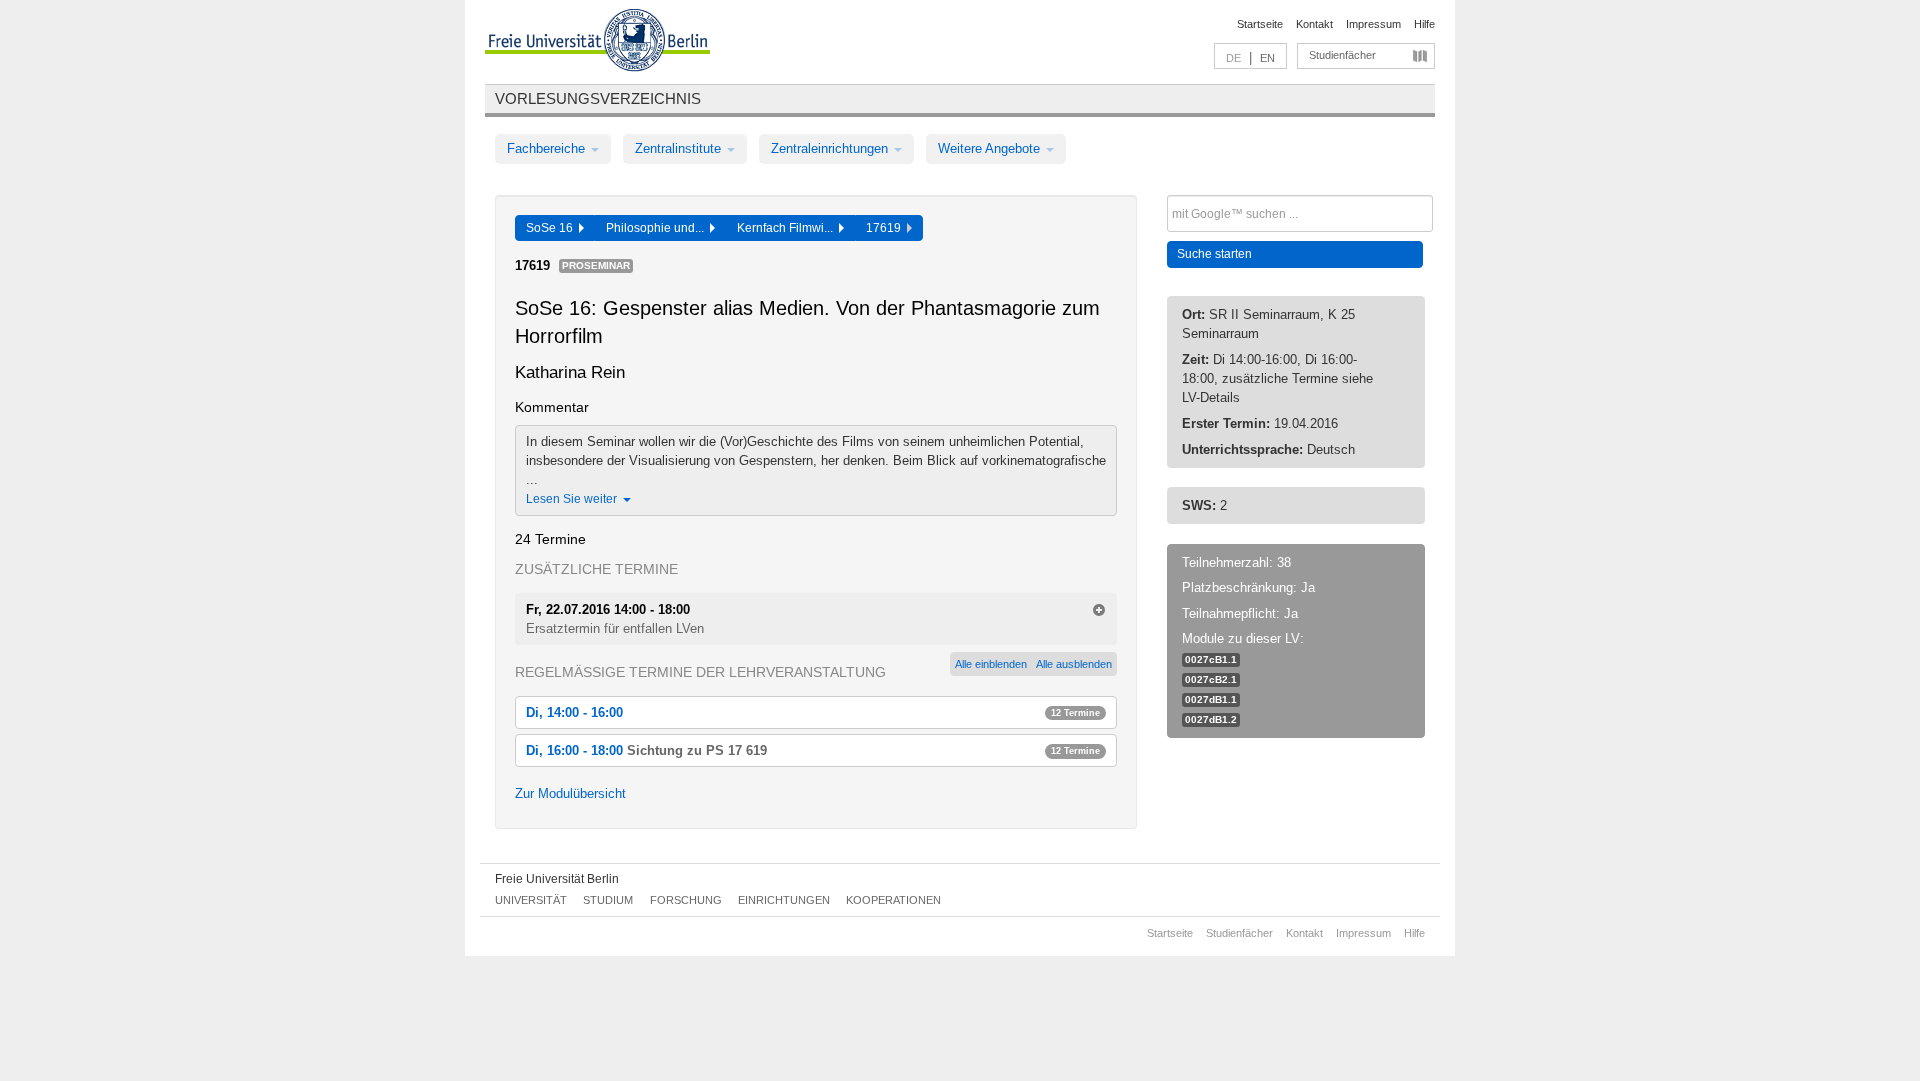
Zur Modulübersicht (570, 793)
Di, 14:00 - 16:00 (813, 712)
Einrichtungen (784, 900)
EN (1267, 58)
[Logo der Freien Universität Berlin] (597, 43)
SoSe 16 (552, 228)
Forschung (686, 900)
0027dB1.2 (1211, 719)
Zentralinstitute (680, 148)
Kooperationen (893, 900)
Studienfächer (1342, 55)
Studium (608, 900)
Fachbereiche (548, 148)
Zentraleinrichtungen (831, 148)
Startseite (1260, 24)
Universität (531, 900)
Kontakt (1314, 24)
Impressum (1373, 24)
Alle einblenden (991, 664)
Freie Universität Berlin (557, 879)
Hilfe (1424, 24)
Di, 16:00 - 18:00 (813, 750)
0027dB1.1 (1211, 699)
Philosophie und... (658, 228)
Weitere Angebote (991, 148)
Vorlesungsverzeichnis (598, 98)
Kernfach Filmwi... (788, 228)
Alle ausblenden (1074, 664)
